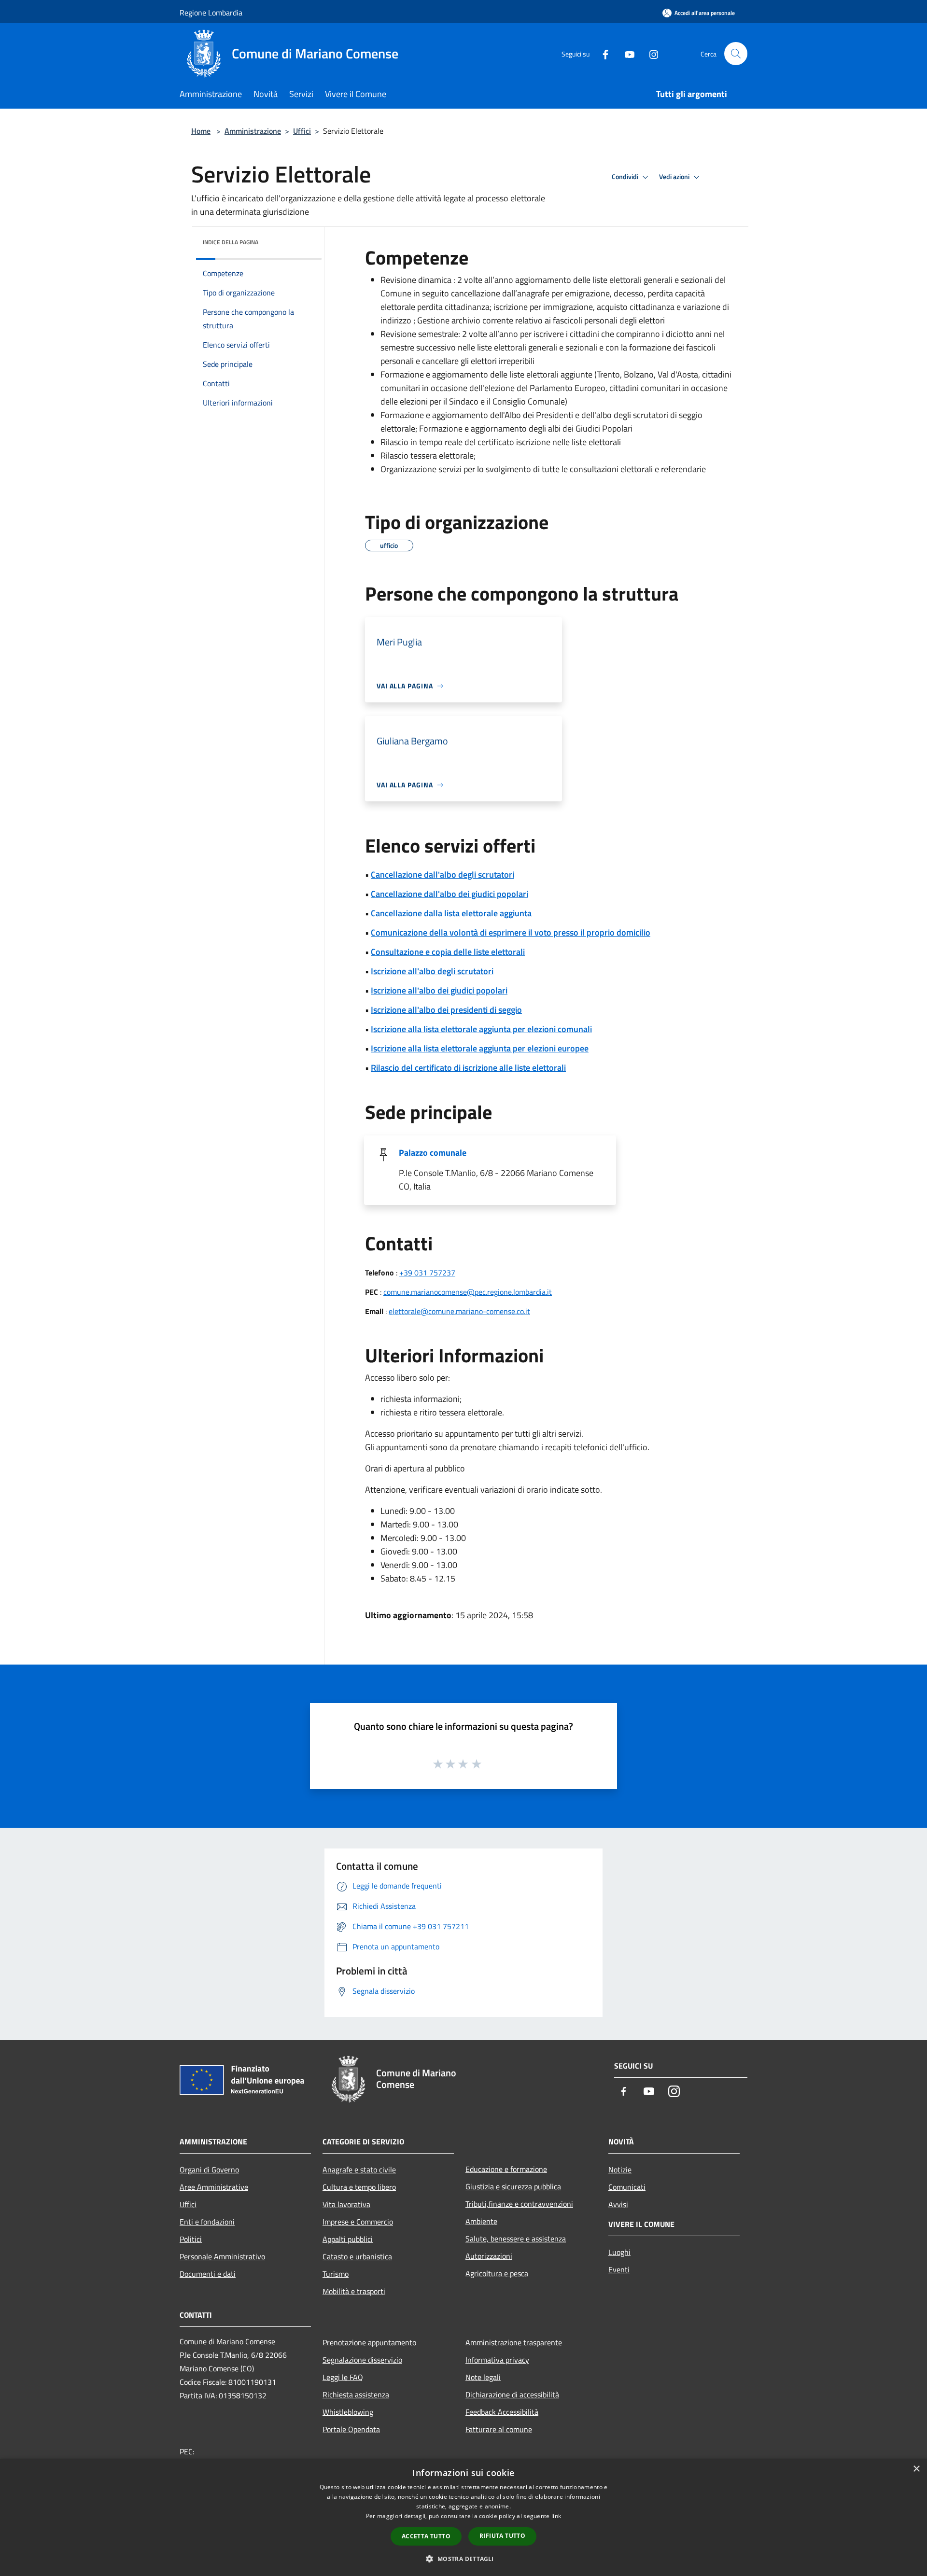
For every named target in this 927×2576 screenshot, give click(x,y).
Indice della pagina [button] (231, 242)
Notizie (620, 2170)
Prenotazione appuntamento (369, 2342)
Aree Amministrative (214, 2187)
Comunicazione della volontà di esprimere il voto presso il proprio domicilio (511, 932)
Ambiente (481, 2221)
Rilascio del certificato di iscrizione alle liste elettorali (468, 1068)
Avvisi (618, 2204)
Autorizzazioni (489, 2256)
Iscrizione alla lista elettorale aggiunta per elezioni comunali (481, 1029)
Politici (191, 2239)
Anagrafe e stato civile (359, 2170)
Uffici (302, 131)
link (556, 2516)
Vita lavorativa (346, 2204)
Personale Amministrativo (222, 2256)
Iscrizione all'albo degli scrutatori (432, 971)
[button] (463, 2559)
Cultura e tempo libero (359, 2187)
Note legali (483, 2377)
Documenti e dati (208, 2274)
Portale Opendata (351, 2429)
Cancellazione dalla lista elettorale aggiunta (451, 913)
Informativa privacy (497, 2360)
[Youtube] (626, 53)
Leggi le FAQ (343, 2377)
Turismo (336, 2274)
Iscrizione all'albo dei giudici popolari (439, 990)
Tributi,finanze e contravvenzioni (519, 2204)
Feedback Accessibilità (502, 2412)
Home (201, 131)
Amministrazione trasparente (514, 2342)
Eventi (619, 2269)
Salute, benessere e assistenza (516, 2239)
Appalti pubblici (348, 2239)
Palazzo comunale (433, 1153)
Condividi (626, 177)
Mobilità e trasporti (354, 2291)
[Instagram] (650, 53)
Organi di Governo (209, 2170)
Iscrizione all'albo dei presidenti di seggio (446, 1010)
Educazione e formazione (506, 2169)
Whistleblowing (348, 2412)
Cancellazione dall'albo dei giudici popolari (449, 894)
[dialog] (463, 2517)
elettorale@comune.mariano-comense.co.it (459, 1311)
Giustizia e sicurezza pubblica (513, 2186)
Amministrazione (253, 131)
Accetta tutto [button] (426, 2536)
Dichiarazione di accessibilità (512, 2394)
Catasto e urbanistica (357, 2256)
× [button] (916, 2469)
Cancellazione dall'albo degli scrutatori (442, 875)
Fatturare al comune (499, 2429)
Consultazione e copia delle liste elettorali (448, 952)
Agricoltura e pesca (497, 2273)
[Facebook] (602, 53)
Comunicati (627, 2187)
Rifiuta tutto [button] (502, 2536)
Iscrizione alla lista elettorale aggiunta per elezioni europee (480, 1048)
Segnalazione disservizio (362, 2360)
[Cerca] (736, 54)
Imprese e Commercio (358, 2222)
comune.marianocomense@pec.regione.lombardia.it (468, 1292)
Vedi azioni (675, 177)
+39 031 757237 (427, 1273)
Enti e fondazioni (207, 2222)
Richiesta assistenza (356, 2394)
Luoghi (619, 2252)
